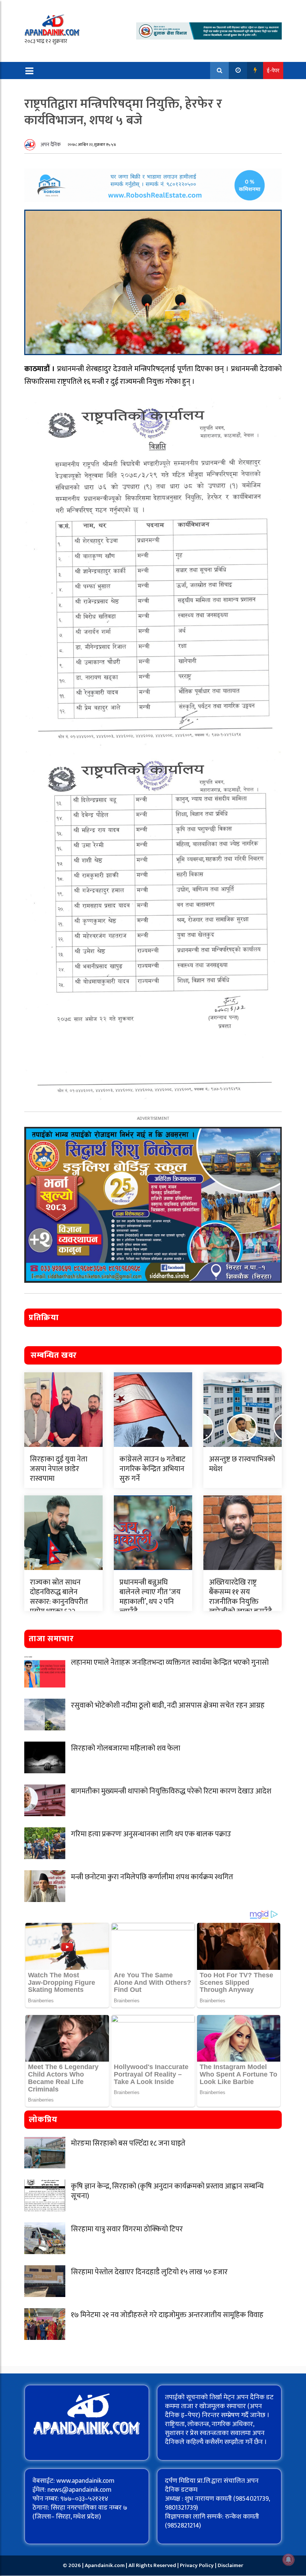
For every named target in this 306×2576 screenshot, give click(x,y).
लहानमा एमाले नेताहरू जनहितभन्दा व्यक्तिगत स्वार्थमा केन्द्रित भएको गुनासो (170, 1663)
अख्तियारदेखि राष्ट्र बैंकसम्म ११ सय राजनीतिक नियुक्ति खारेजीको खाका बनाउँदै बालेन (241, 1602)
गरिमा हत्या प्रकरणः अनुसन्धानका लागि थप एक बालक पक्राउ (151, 1834)
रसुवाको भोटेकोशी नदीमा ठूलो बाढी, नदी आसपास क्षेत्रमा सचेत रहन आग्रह (168, 1705)
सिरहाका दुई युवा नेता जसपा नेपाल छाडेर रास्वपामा (59, 1469)
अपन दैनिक (51, 145)
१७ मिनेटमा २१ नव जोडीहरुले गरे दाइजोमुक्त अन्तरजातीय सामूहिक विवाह (167, 2315)
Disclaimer (230, 2565)
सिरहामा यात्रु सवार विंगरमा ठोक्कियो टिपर (127, 2229)
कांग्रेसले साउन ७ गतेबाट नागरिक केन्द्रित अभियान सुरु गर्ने (152, 1469)
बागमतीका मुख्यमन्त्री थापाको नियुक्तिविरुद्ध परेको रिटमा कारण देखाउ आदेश (171, 1791)
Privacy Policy (197, 2565)
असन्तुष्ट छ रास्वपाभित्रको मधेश (242, 1464)
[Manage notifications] (288, 2560)
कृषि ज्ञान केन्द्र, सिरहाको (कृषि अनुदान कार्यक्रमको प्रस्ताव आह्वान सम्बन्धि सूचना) (167, 2191)
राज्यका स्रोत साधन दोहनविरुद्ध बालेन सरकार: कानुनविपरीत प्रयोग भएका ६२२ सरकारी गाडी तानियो (59, 1602)
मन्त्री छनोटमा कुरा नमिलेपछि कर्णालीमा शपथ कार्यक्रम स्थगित (152, 1877)
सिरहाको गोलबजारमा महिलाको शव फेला (126, 1748)
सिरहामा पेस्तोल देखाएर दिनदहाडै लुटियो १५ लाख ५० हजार (149, 2272)
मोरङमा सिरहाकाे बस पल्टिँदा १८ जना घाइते (128, 2143)
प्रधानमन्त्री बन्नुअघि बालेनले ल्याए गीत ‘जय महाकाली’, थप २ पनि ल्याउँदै (150, 1597)
